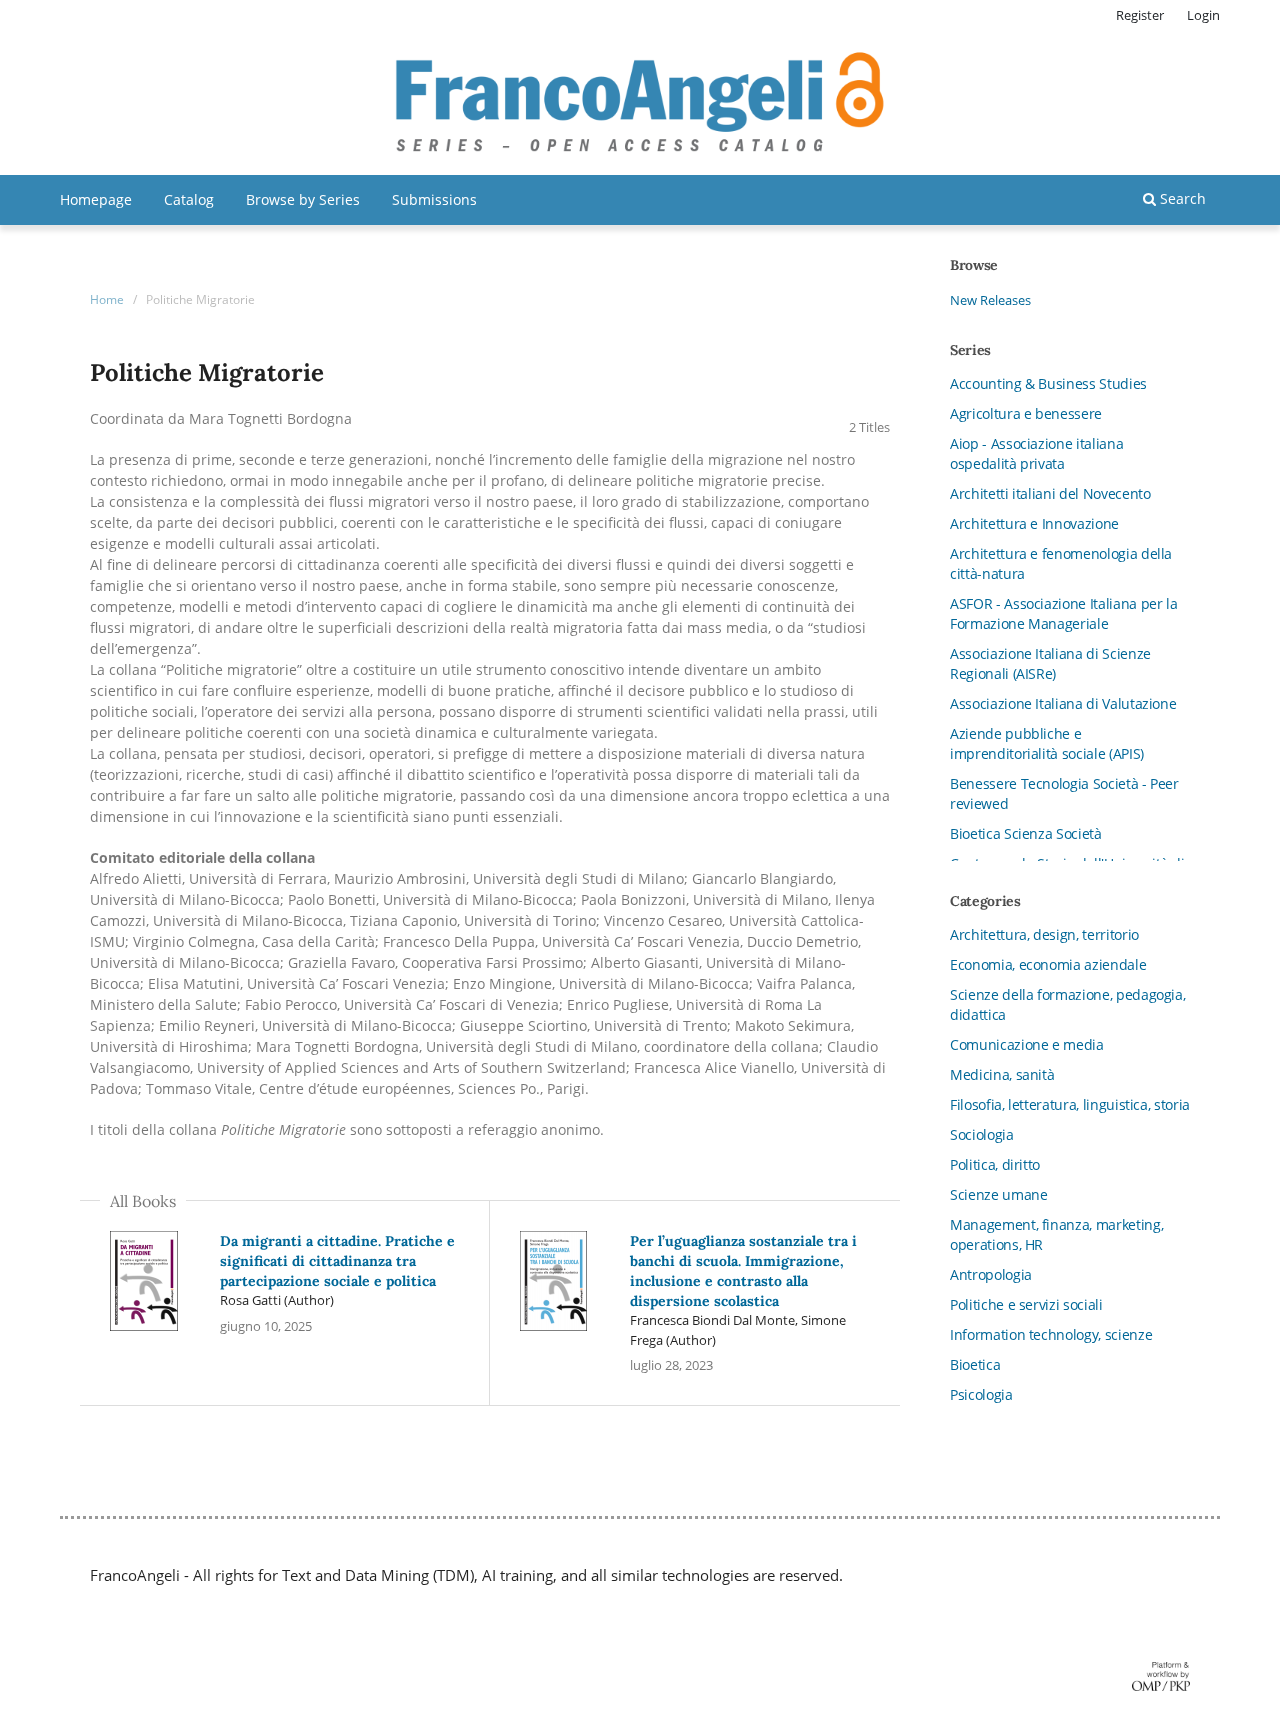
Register (1140, 15)
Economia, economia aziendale (1048, 964)
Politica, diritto (995, 1164)
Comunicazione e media (1027, 1044)
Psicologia (981, 1394)
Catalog (189, 199)
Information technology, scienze (1051, 1334)
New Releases (990, 300)
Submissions (434, 199)
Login (1203, 15)
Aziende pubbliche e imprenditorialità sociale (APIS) (1047, 743)
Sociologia (982, 1134)
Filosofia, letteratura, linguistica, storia (1070, 1104)
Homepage (96, 199)
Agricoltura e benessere (1026, 413)
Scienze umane (998, 1194)
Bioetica (975, 1364)
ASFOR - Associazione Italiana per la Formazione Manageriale (1063, 613)
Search (1181, 198)
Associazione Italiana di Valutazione (1063, 703)
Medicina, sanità (1002, 1074)
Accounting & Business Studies (1048, 383)
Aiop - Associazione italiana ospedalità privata (1036, 453)
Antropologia (991, 1274)
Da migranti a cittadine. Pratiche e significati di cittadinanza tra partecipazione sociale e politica (337, 1261)
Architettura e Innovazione (1034, 523)
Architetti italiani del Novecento (1050, 493)
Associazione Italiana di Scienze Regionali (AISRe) (1050, 663)
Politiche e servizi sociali (1026, 1304)
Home (107, 299)
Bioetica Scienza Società (1026, 833)
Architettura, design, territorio (1044, 934)
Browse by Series (303, 199)
